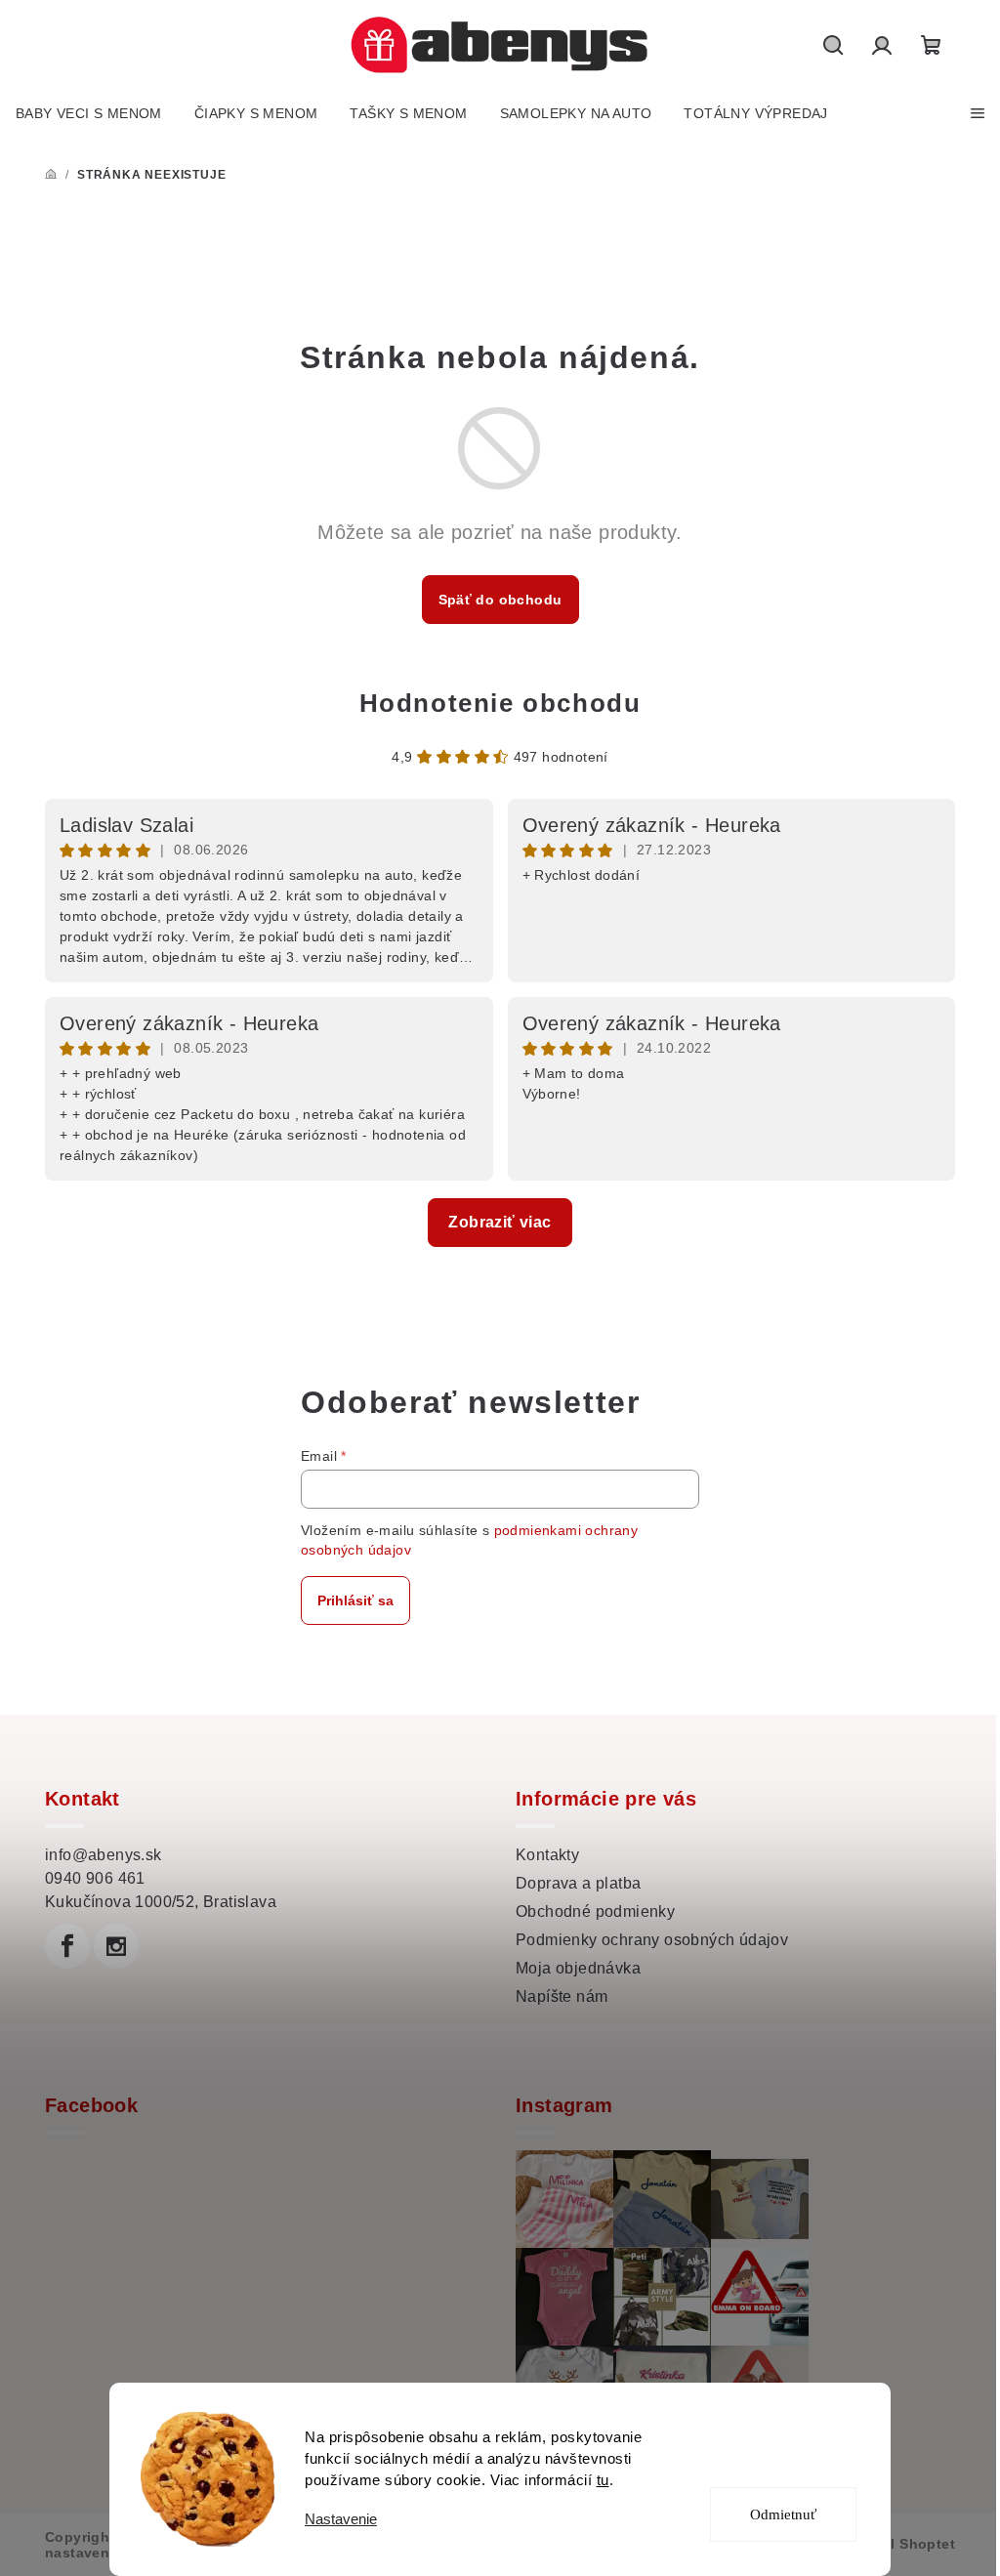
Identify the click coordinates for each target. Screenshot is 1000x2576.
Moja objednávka (578, 1968)
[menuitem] (89, 113)
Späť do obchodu (500, 600)
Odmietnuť (783, 2514)
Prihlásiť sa (355, 1600)
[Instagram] (116, 1946)
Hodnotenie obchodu (500, 703)
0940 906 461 (95, 1878)
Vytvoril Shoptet (899, 2544)
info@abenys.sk (104, 1855)
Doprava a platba (578, 1883)
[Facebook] (67, 1946)
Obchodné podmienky (595, 1911)
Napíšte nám (562, 1996)
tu (603, 2480)
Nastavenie (341, 2519)
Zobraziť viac (500, 1222)
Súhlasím (796, 2444)
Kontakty (547, 1855)
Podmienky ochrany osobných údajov (652, 1940)
